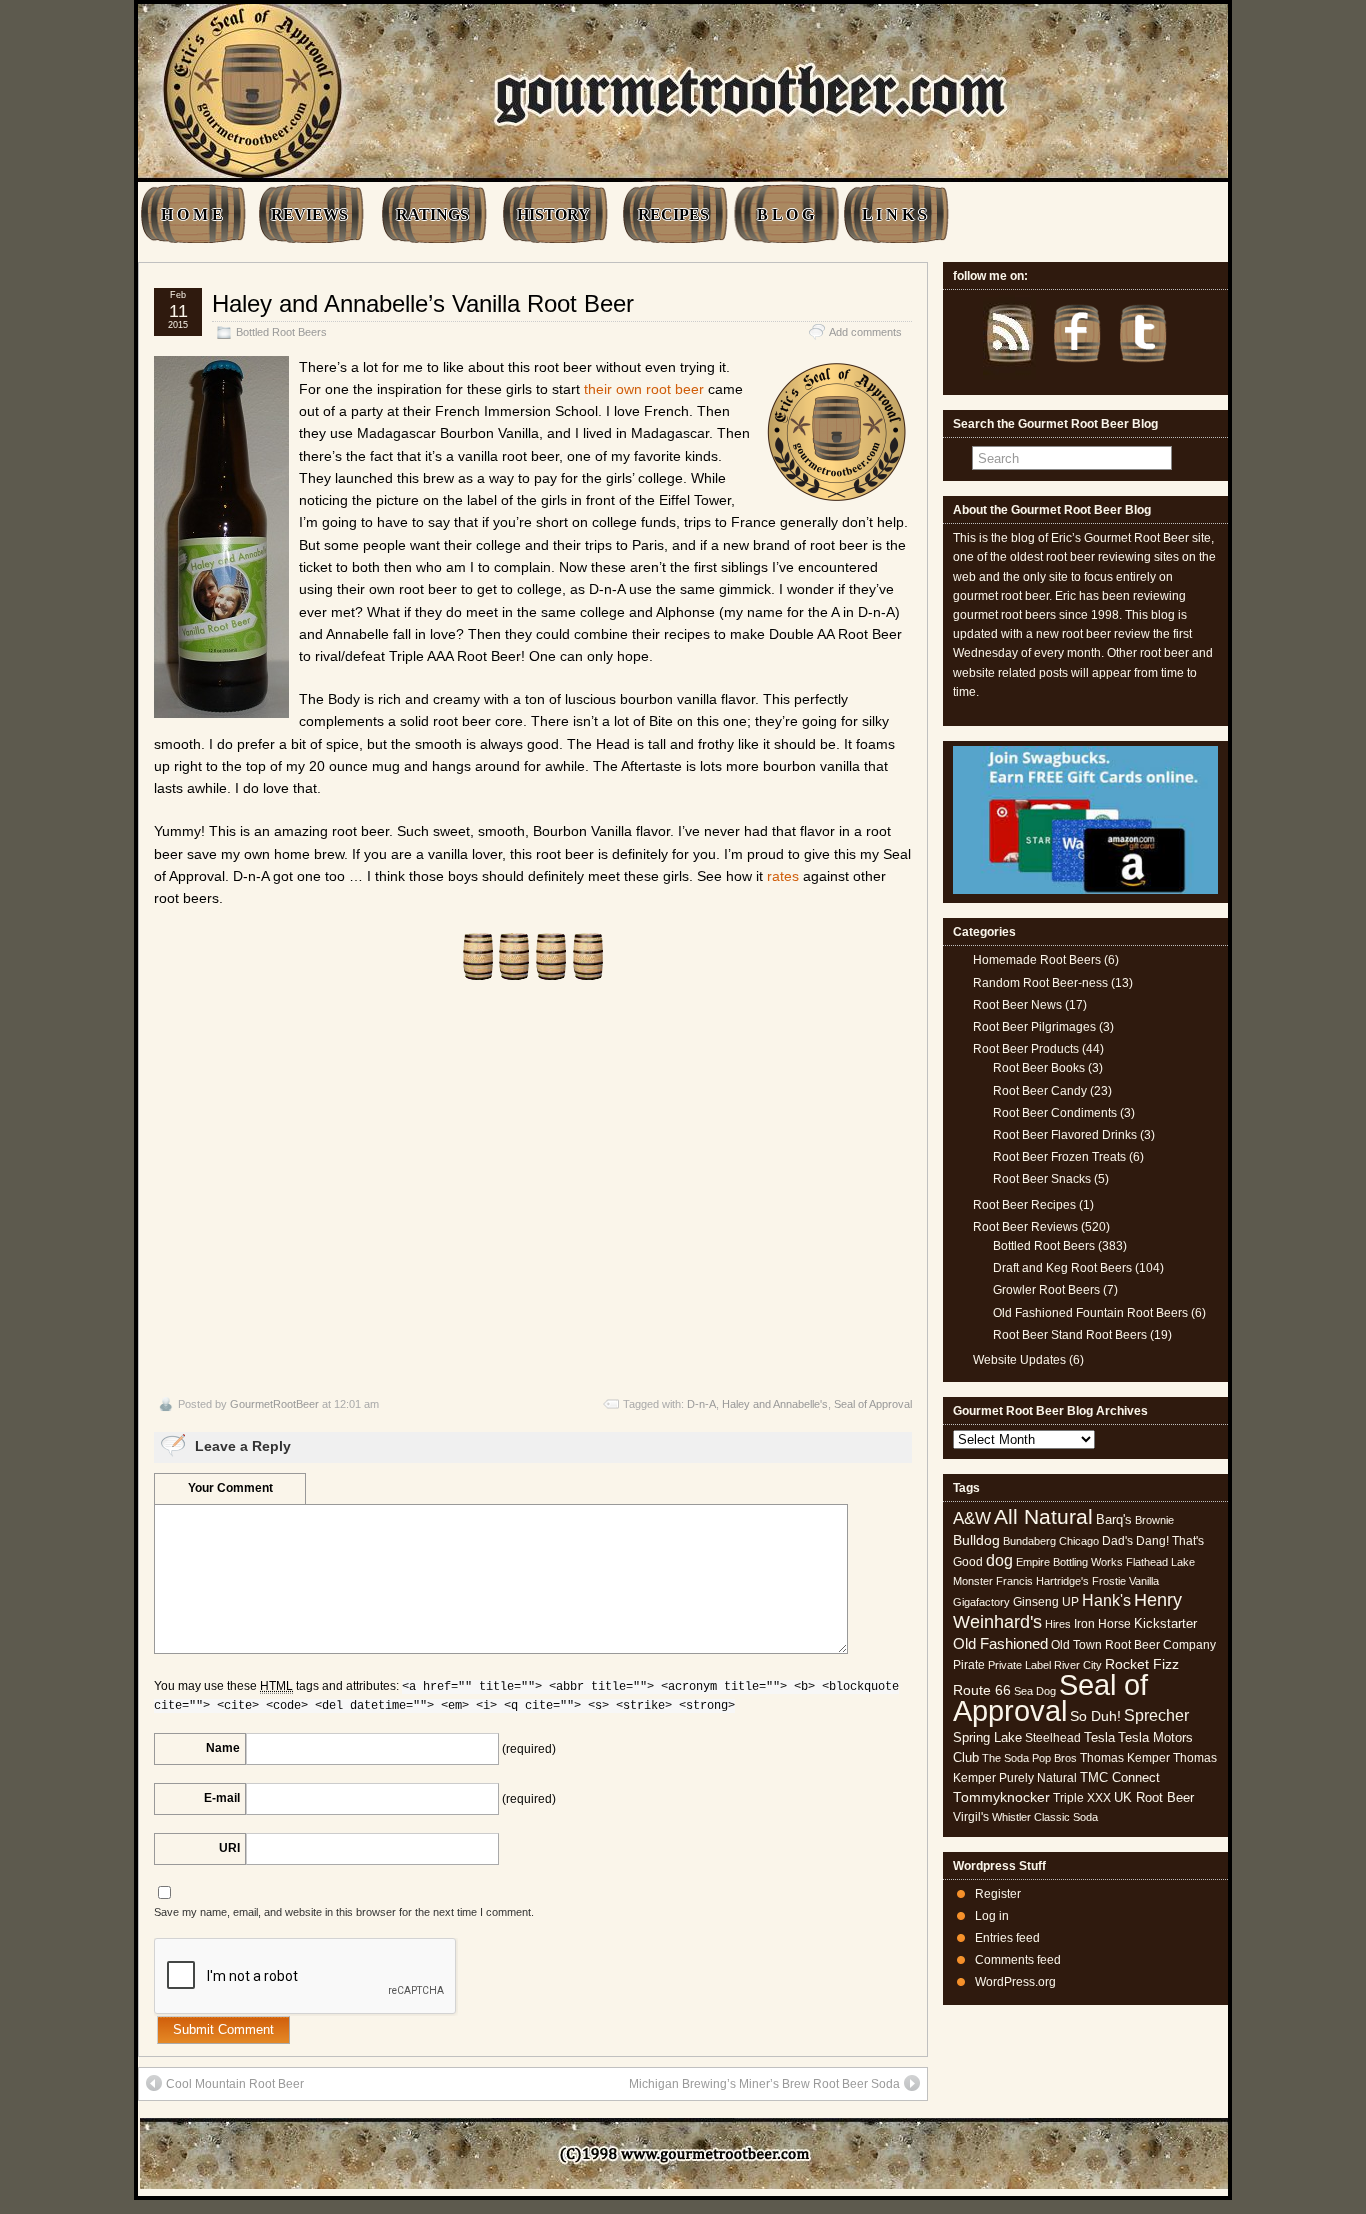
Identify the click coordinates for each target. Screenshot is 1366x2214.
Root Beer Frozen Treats (1059, 1157)
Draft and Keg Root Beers (1062, 1268)
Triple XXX (1082, 1798)
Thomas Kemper (1125, 1758)
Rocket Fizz (1142, 1664)
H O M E (192, 214)
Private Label (1019, 1665)
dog (999, 1560)
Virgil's (971, 1817)
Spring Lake (987, 1737)
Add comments (865, 332)
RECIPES (673, 214)
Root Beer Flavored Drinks (1065, 1135)
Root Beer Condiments (1055, 1113)
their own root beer (644, 389)
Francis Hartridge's (1042, 1581)
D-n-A (701, 1404)
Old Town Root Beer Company (1133, 1645)
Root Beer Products (1026, 1049)
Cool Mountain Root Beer (235, 2084)
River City (1078, 1665)
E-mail (222, 1798)
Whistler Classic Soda (1045, 1817)
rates (783, 876)
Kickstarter (1165, 1623)
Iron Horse (1102, 1624)
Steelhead (1053, 1738)
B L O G (785, 214)
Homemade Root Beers (1037, 960)
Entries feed (1007, 1938)
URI (229, 1848)
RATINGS (432, 214)
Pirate (969, 1665)
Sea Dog (1035, 1691)
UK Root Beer (1154, 1797)
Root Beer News (1017, 1005)
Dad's (1117, 1541)
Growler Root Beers (1046, 1290)
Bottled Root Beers (281, 332)
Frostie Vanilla (1125, 1581)
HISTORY (553, 214)
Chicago (1079, 1541)
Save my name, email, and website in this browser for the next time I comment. (344, 1912)
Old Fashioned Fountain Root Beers (1090, 1313)
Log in (992, 1916)
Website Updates (1019, 1360)
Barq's (1114, 1519)
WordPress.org (1015, 1982)
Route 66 (982, 1690)
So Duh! (1095, 1716)
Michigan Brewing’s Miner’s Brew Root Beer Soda (764, 2084)
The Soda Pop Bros (1029, 1758)
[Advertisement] (533, 1189)
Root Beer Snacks (1042, 1179)
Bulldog (976, 1540)
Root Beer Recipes (1024, 1205)
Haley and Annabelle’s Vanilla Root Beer (423, 303)
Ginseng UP (1046, 1602)
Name (223, 1748)
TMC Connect (1120, 1777)
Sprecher (1156, 1715)
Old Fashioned (1000, 1643)
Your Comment (230, 1488)
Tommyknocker (1001, 1797)
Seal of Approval (873, 1404)
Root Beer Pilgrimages (1034, 1027)
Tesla (1099, 1737)
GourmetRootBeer (274, 1404)
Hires (1058, 1624)
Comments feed (1018, 1960)
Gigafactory (981, 1602)
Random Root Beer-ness (1040, 983)
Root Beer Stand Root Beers (1070, 1335)
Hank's (1106, 1600)
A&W (972, 1518)
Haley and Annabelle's (775, 1404)
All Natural (1043, 1516)
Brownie (1154, 1520)
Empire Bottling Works (1069, 1562)
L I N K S (894, 214)
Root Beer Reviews (1025, 1227)
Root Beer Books (1039, 1068)
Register (998, 1894)
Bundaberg (1029, 1541)
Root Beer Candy (1040, 1091)
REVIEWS (309, 214)
